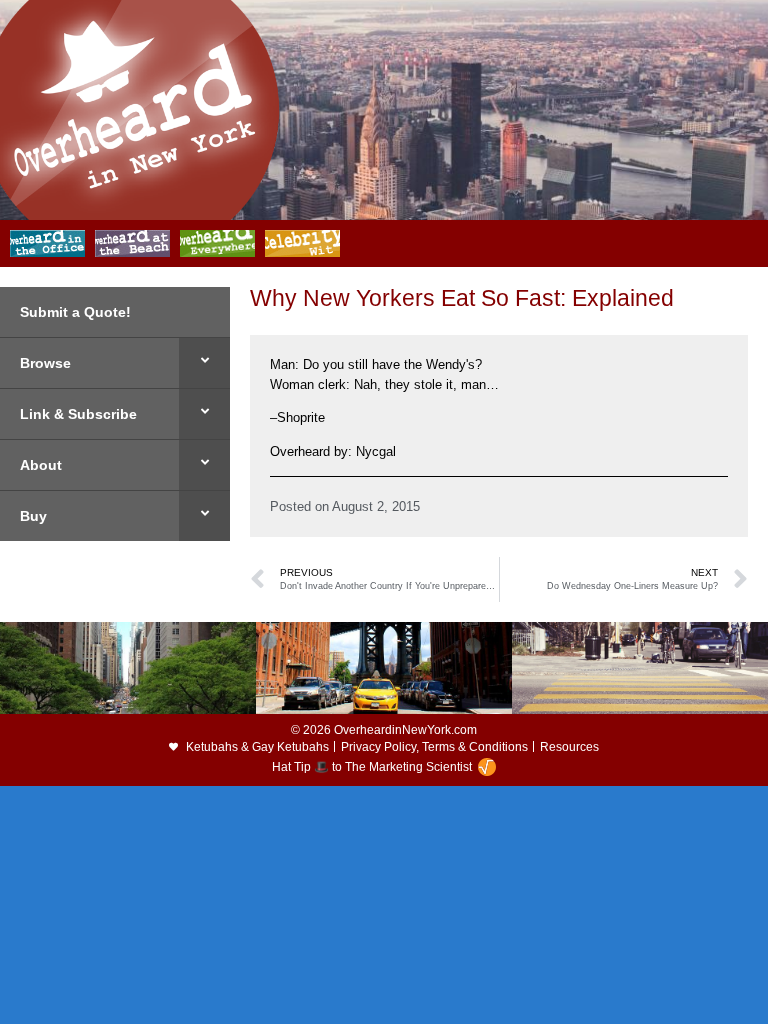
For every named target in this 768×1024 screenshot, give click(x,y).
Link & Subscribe (78, 414)
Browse (45, 363)
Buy (33, 516)
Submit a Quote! (75, 312)
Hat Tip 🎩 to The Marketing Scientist (372, 767)
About (41, 465)
